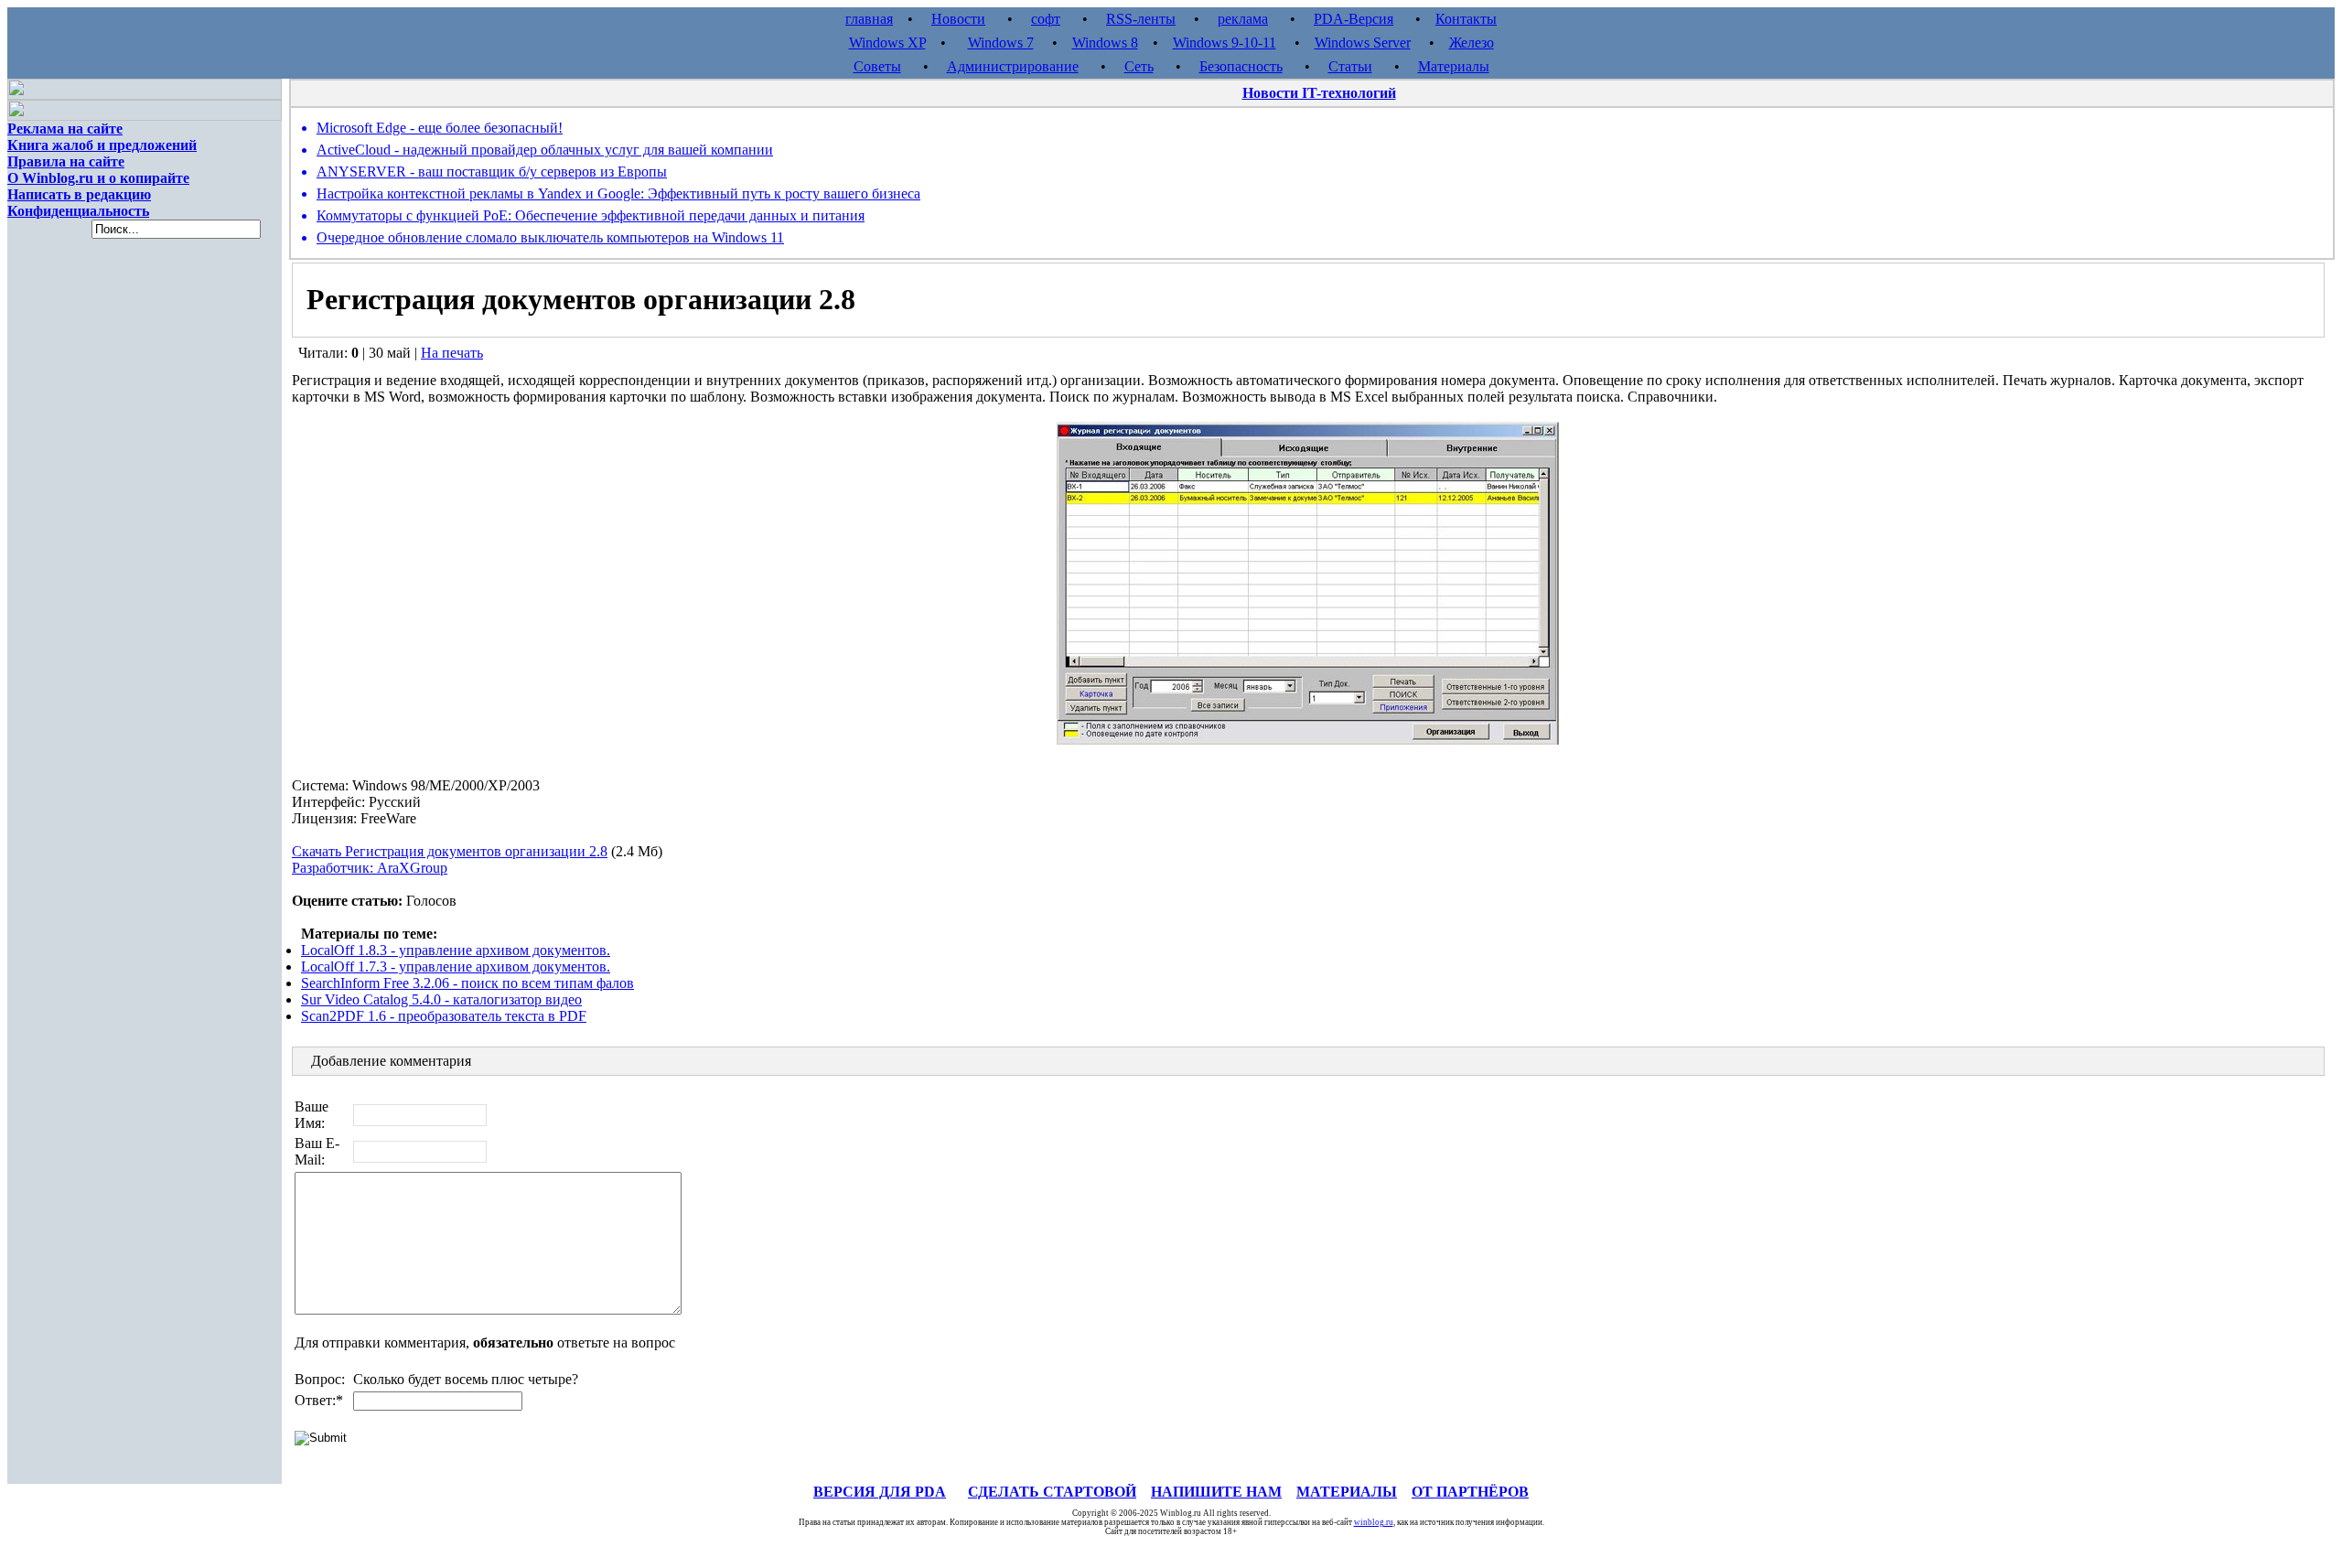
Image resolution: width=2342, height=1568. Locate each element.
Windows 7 (1001, 43)
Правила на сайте (66, 161)
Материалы (1454, 66)
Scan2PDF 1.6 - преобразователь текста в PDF (444, 1016)
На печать (452, 353)
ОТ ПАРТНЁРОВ (1470, 1492)
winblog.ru (1374, 1522)
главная (869, 19)
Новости (958, 19)
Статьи (1350, 66)
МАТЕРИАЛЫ (1347, 1492)
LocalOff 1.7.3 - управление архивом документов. (456, 967)
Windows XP (887, 43)
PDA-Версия (1354, 19)
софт (1046, 19)
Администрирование (1013, 66)
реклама (1243, 19)
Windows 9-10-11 (1225, 43)
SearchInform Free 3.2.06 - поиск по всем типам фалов (467, 983)
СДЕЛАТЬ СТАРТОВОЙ (1052, 1492)
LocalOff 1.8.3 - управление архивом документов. (456, 950)
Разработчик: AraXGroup (370, 868)
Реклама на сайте (65, 129)
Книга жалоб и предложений (102, 145)
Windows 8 (1105, 43)
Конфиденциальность (78, 211)
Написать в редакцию (79, 194)
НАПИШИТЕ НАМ (1216, 1492)
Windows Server (1363, 43)
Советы (877, 66)
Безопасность (1241, 66)
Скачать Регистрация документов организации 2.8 (450, 851)
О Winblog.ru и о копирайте (98, 178)
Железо (1472, 43)
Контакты (1466, 19)
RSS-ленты (1141, 19)
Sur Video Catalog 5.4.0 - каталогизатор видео (441, 999)
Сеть (1139, 66)
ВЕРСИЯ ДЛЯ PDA (880, 1492)
